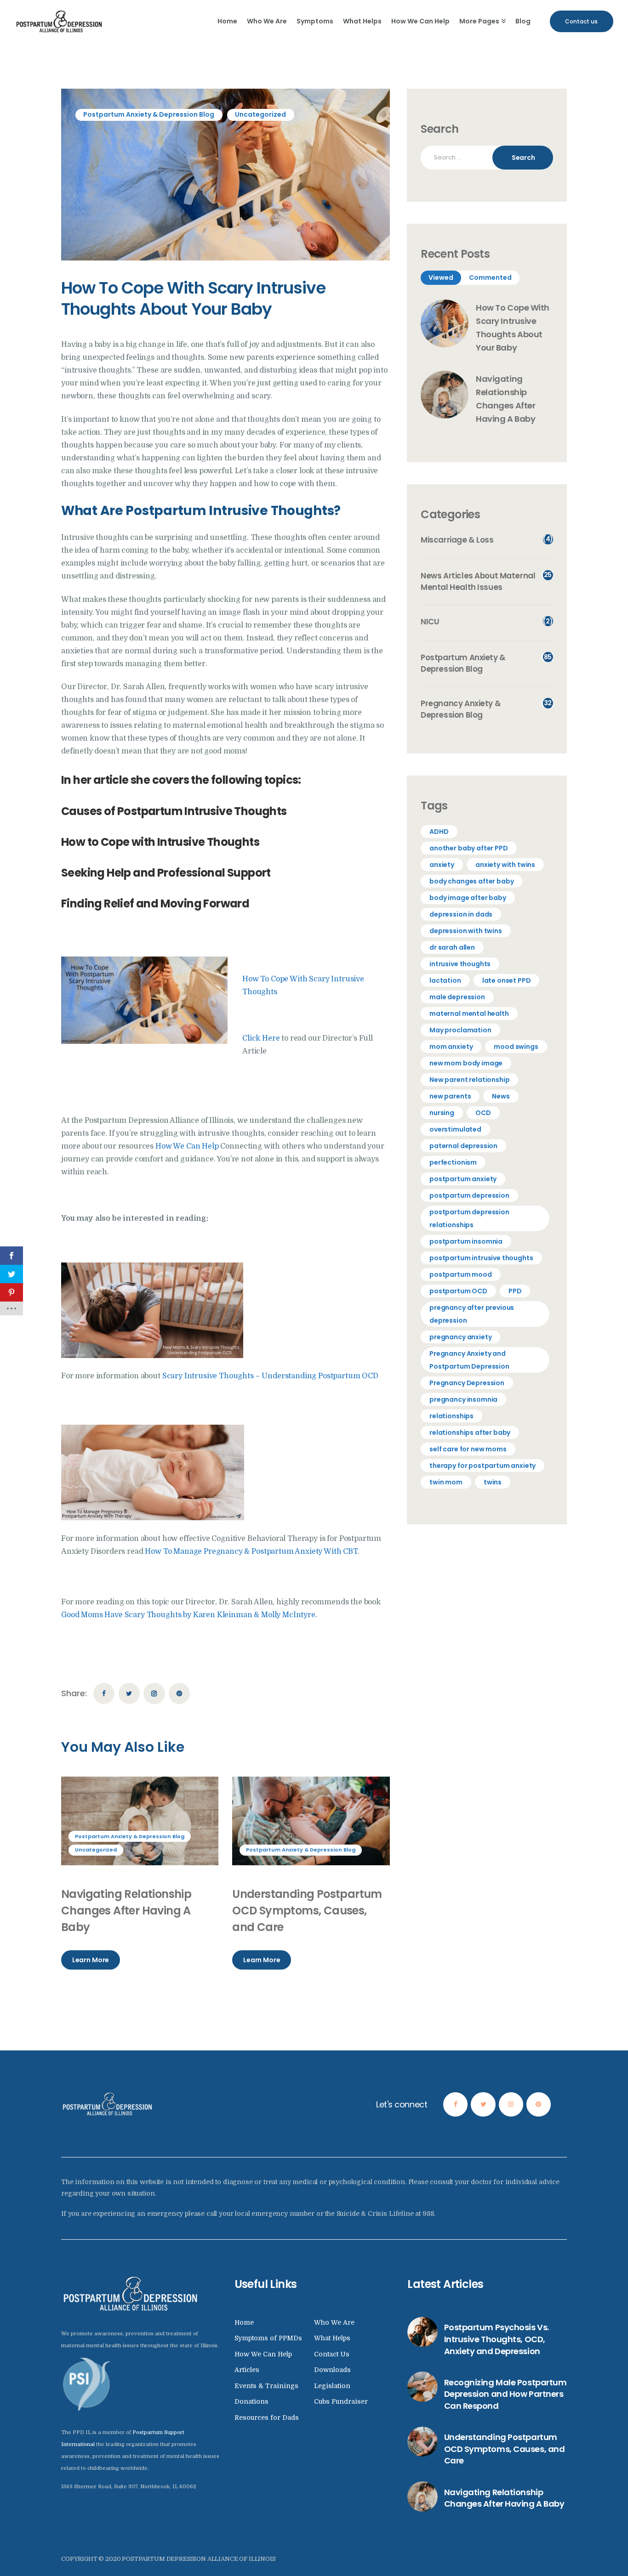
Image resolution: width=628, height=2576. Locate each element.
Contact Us (332, 2354)
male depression (457, 997)
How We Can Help (188, 1146)
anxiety (442, 865)
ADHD (439, 832)
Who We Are (334, 2322)
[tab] (441, 278)
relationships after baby (470, 1432)
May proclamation (460, 1030)
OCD (483, 1113)
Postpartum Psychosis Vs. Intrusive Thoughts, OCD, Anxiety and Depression (497, 2339)
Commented (490, 277)
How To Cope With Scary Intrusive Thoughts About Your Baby (513, 327)
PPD (515, 1291)
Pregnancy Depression (467, 1383)
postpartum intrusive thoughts (481, 1258)
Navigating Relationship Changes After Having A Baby (126, 1911)
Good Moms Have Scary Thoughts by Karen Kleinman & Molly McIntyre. (189, 1615)
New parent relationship (469, 1080)
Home (244, 2322)
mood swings (516, 1047)
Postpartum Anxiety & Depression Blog (149, 114)
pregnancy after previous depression (472, 1314)
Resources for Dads (267, 2417)
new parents (450, 1096)
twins (493, 1482)
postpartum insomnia (466, 1241)
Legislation (332, 2386)
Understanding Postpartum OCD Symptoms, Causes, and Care (307, 1911)
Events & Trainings (266, 2386)
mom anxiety (451, 1047)
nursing (442, 1113)
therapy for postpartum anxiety (482, 1466)
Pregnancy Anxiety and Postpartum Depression (469, 1360)
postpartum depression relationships (469, 1218)
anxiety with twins (505, 865)
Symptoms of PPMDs (268, 2338)
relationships (451, 1416)
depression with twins (466, 931)
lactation (445, 980)
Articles (247, 2370)
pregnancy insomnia (463, 1399)
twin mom (446, 1482)
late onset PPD (507, 980)
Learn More (91, 1960)
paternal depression (463, 1146)
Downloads (332, 2370)
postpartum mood (461, 1274)
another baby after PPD (468, 848)
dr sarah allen (452, 947)
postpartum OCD (458, 1291)
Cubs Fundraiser (341, 2401)
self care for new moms (468, 1449)
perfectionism (453, 1162)
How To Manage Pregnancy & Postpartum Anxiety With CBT (251, 1551)
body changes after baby (471, 881)
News (501, 1096)
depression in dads (461, 914)
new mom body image (466, 1063)
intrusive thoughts (460, 964)
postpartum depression (469, 1195)
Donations (251, 2401)
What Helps (332, 2338)
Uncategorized (260, 114)
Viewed (441, 277)
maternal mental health (469, 1013)
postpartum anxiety (463, 1179)
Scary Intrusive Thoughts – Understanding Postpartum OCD (270, 1376)
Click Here (261, 1038)
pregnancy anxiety (460, 1337)
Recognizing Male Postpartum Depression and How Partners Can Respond (505, 2394)
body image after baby (468, 898)
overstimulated (455, 1129)
